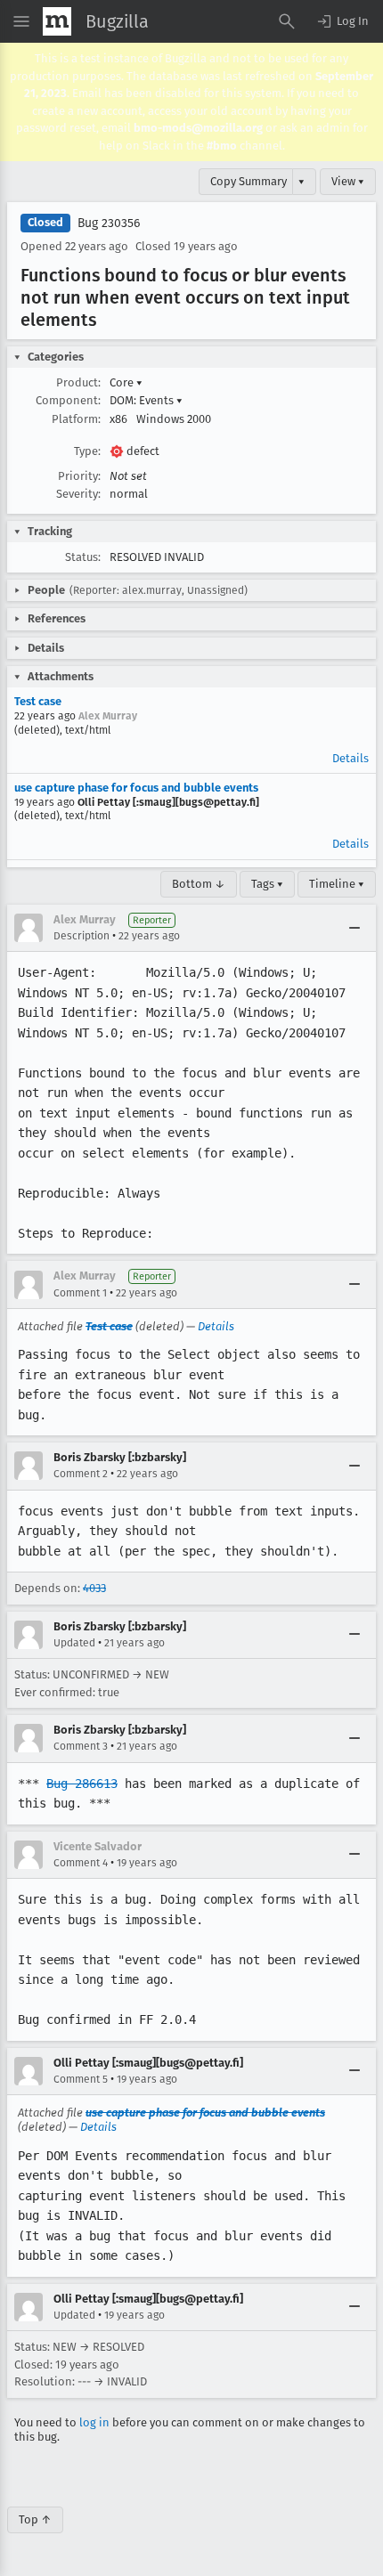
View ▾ (348, 181)
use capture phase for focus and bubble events (136, 788)
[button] (342, 21)
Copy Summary (249, 181)
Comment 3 (81, 1746)
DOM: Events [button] (146, 400)
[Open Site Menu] (21, 21)
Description (81, 936)
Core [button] (126, 382)
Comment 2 (81, 1474)
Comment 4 (81, 1863)
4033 (94, 1588)
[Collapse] (354, 928)
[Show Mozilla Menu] (57, 21)
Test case (38, 701)
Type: (87, 451)
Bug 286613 (82, 1784)
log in (94, 2422)
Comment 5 (81, 2079)
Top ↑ (35, 2519)
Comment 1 (80, 1293)
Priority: (79, 476)
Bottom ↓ (199, 884)
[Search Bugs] (287, 21)
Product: (78, 382)
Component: (68, 400)
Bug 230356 (109, 223)
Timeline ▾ (337, 884)
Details (350, 758)
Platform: (76, 419)
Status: (83, 557)
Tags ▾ (267, 884)
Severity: (78, 494)
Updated (74, 1643)
